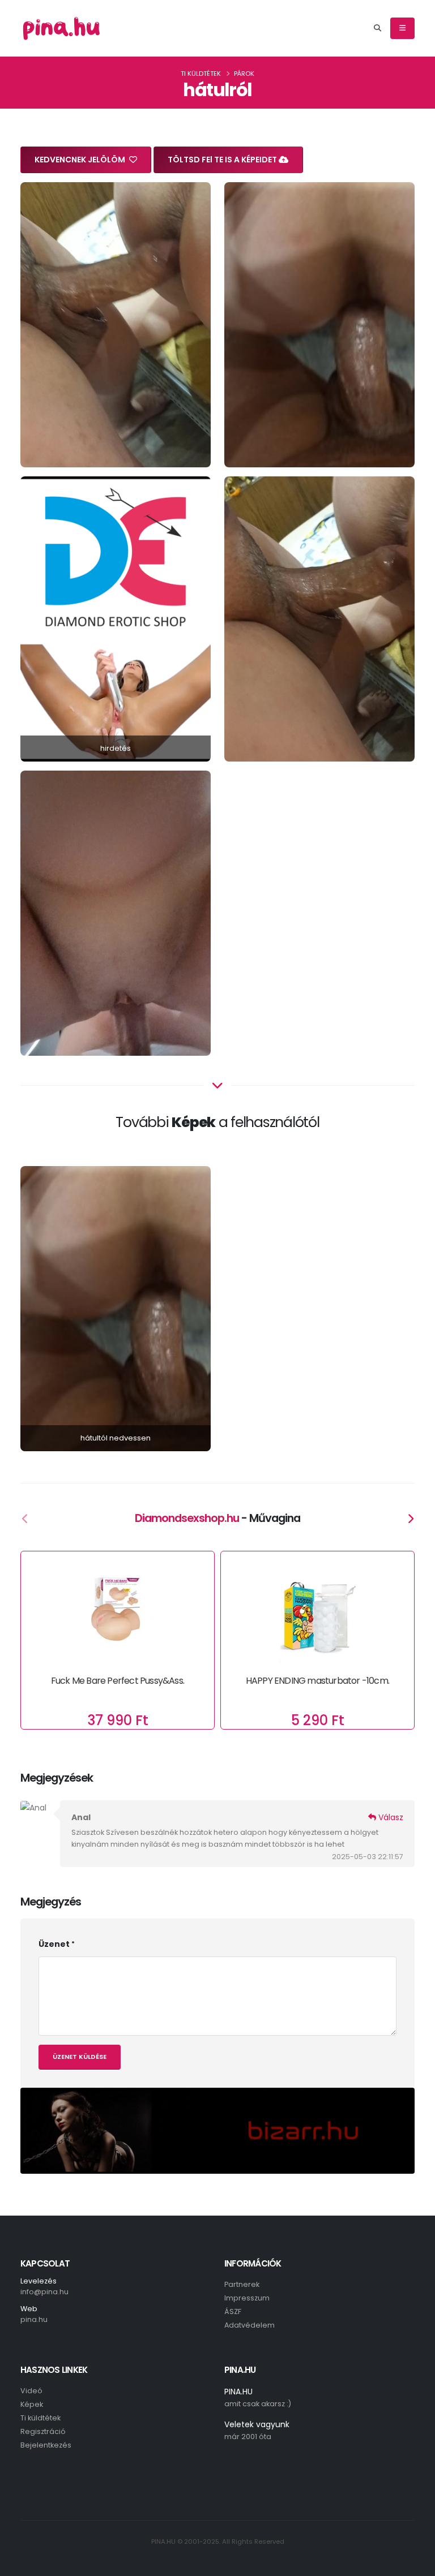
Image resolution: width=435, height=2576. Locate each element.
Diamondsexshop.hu (187, 1518)
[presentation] (25, 1520)
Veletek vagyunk (257, 2424)
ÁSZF (233, 2311)
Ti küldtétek (201, 74)
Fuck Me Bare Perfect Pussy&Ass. (118, 1681)
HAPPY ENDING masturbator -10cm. (317, 1681)
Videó (31, 2391)
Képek (32, 2404)
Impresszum (247, 2298)
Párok (244, 74)
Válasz (390, 1817)
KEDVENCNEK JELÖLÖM (81, 160)
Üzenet (54, 1944)
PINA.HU (238, 2392)
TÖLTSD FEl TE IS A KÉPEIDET (223, 160)
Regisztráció (43, 2431)
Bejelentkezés (46, 2445)
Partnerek (242, 2284)
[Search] (378, 28)
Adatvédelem (250, 2325)
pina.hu (34, 2319)
